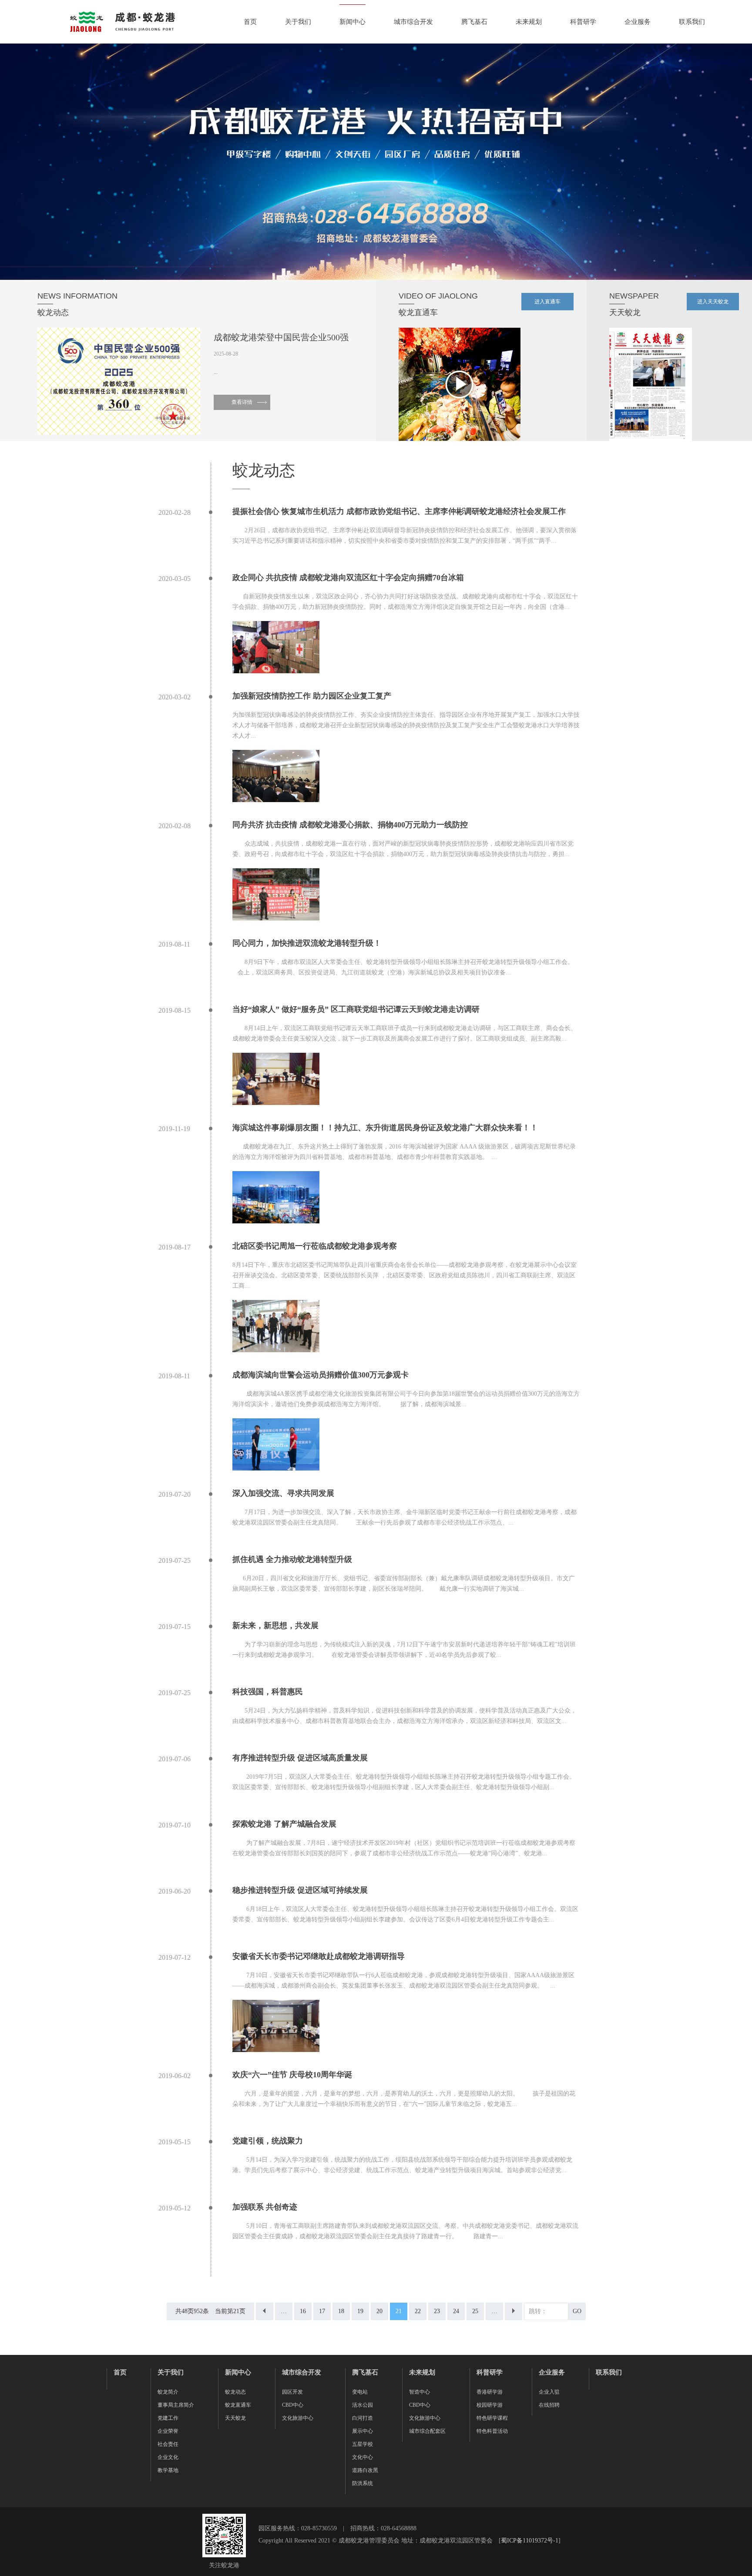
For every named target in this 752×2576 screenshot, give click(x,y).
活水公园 (363, 2405)
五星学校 (363, 2444)
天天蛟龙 (235, 2418)
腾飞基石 (474, 22)
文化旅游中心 (298, 2418)
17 (322, 2311)
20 (379, 2311)
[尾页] (514, 2311)
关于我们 (298, 22)
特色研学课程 (492, 2418)
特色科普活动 (492, 2431)
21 (399, 2311)
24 (456, 2311)
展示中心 (363, 2431)
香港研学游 (490, 2392)
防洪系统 (363, 2483)
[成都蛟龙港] (122, 22)
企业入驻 (549, 2392)
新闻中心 (352, 22)
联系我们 (692, 22)
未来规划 (529, 22)
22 (418, 2311)
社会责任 (168, 2444)
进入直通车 (547, 302)
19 (360, 2311)
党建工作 (168, 2418)
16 (303, 2311)
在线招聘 (549, 2405)
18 (341, 2311)
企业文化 (168, 2457)
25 (475, 2311)
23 (437, 2311)
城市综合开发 (413, 22)
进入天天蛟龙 (713, 302)
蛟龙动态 (235, 2392)
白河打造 (363, 2418)
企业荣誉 (168, 2431)
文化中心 (363, 2457)
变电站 (360, 2392)
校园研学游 (490, 2405)
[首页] (265, 2311)
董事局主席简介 (176, 2405)
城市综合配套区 (427, 2431)
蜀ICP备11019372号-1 (530, 2541)
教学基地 (168, 2470)
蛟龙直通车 (238, 2405)
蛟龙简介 (168, 2392)
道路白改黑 (365, 2470)
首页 (250, 22)
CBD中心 (293, 2405)
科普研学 (583, 22)
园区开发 (292, 2392)
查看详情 (242, 402)
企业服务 (638, 22)
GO (577, 2311)
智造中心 (420, 2392)
